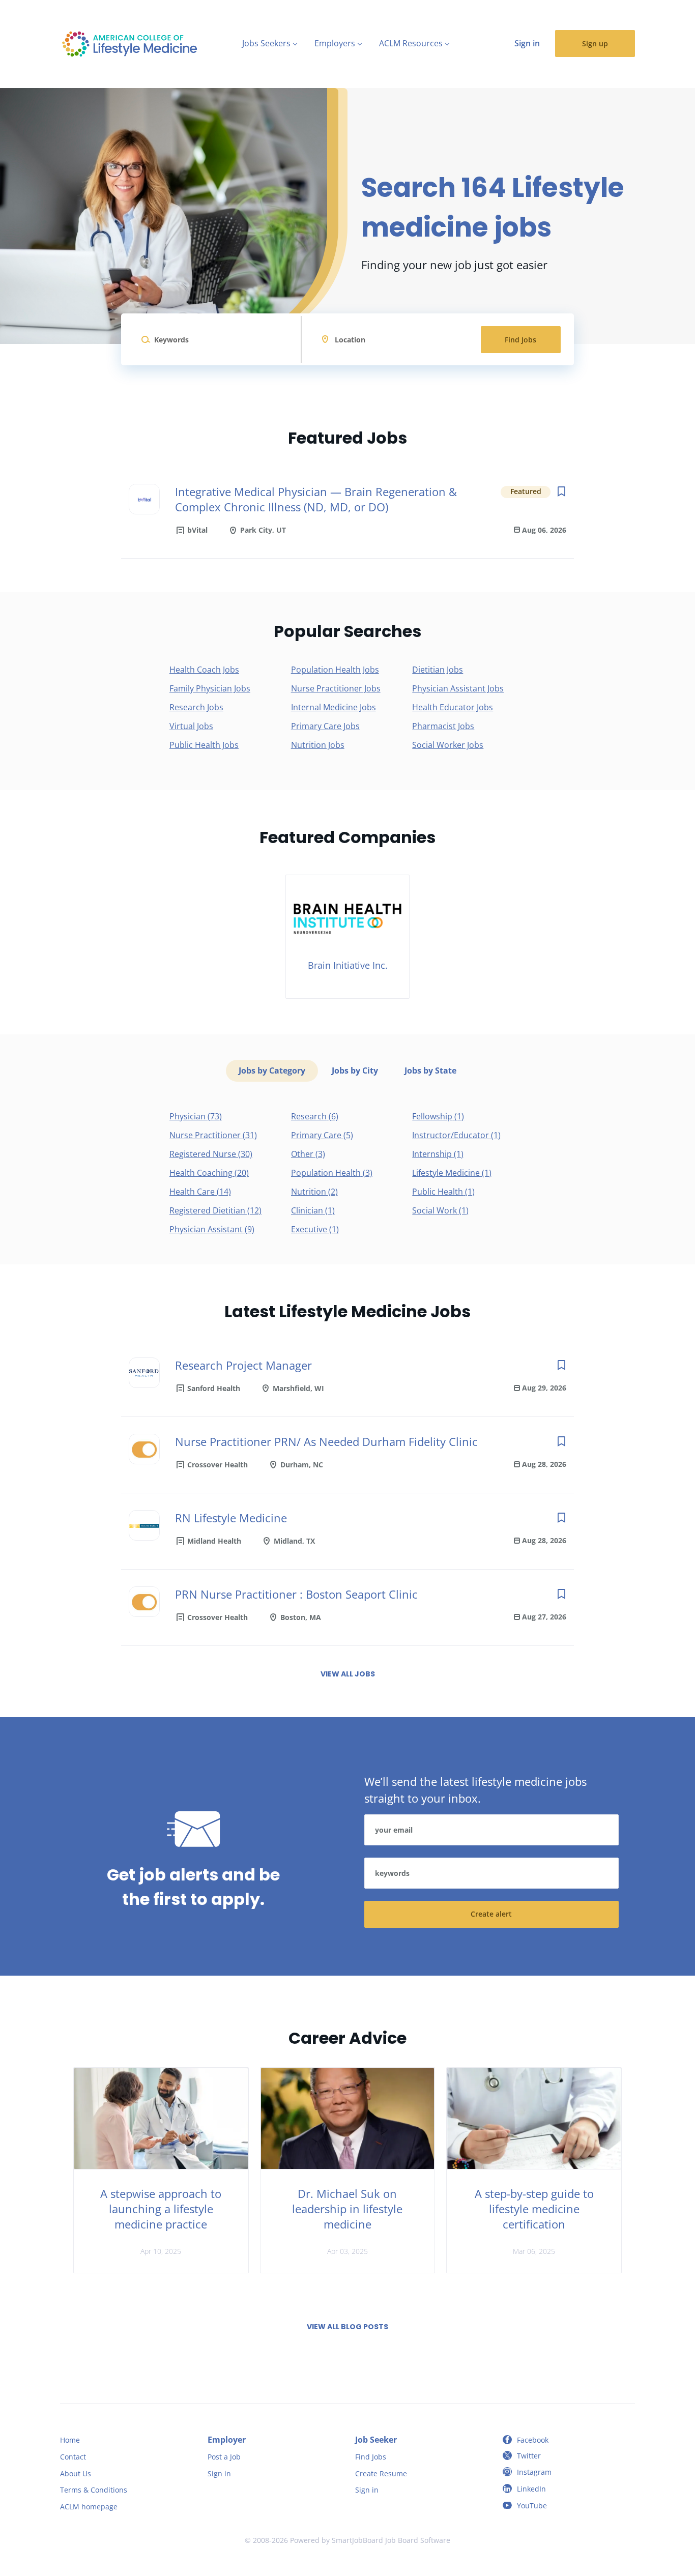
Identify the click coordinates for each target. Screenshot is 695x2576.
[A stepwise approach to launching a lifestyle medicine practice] (161, 2119)
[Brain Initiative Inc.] (347, 937)
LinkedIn (531, 2489)
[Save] (561, 491)
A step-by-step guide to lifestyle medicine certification (534, 2209)
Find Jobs (520, 340)
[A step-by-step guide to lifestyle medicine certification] (534, 2119)
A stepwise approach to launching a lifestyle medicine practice (161, 2209)
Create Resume (381, 2473)
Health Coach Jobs (204, 670)
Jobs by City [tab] (355, 1070)
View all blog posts (347, 2327)
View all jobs (348, 1674)
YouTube (532, 2506)
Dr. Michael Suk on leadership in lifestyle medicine (347, 2209)
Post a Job (224, 2457)
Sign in (527, 43)
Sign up (595, 44)
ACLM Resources (411, 43)
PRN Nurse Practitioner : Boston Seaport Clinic (296, 1594)
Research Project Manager (243, 1365)
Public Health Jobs (204, 745)
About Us (76, 2473)
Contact (73, 2457)
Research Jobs (196, 707)
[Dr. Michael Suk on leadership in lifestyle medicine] (348, 2119)
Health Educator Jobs (453, 707)
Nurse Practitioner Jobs (336, 688)
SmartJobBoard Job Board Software (391, 2540)
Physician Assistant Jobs (458, 688)
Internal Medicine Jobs (334, 707)
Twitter (529, 2456)
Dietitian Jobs (438, 670)
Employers (335, 43)
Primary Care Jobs (325, 726)
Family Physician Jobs (210, 688)
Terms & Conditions (94, 2490)
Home (70, 2440)
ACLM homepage (89, 2507)
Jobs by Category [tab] (272, 1070)
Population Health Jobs (335, 670)
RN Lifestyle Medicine (231, 1518)
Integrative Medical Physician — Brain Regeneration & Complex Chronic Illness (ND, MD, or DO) (316, 499)
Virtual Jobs (191, 726)
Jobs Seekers (266, 43)
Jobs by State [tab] (430, 1070)
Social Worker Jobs (448, 745)
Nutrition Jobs (318, 745)
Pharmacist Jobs (443, 726)
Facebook (533, 2440)
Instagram (534, 2472)
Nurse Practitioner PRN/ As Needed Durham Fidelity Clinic (326, 1441)
